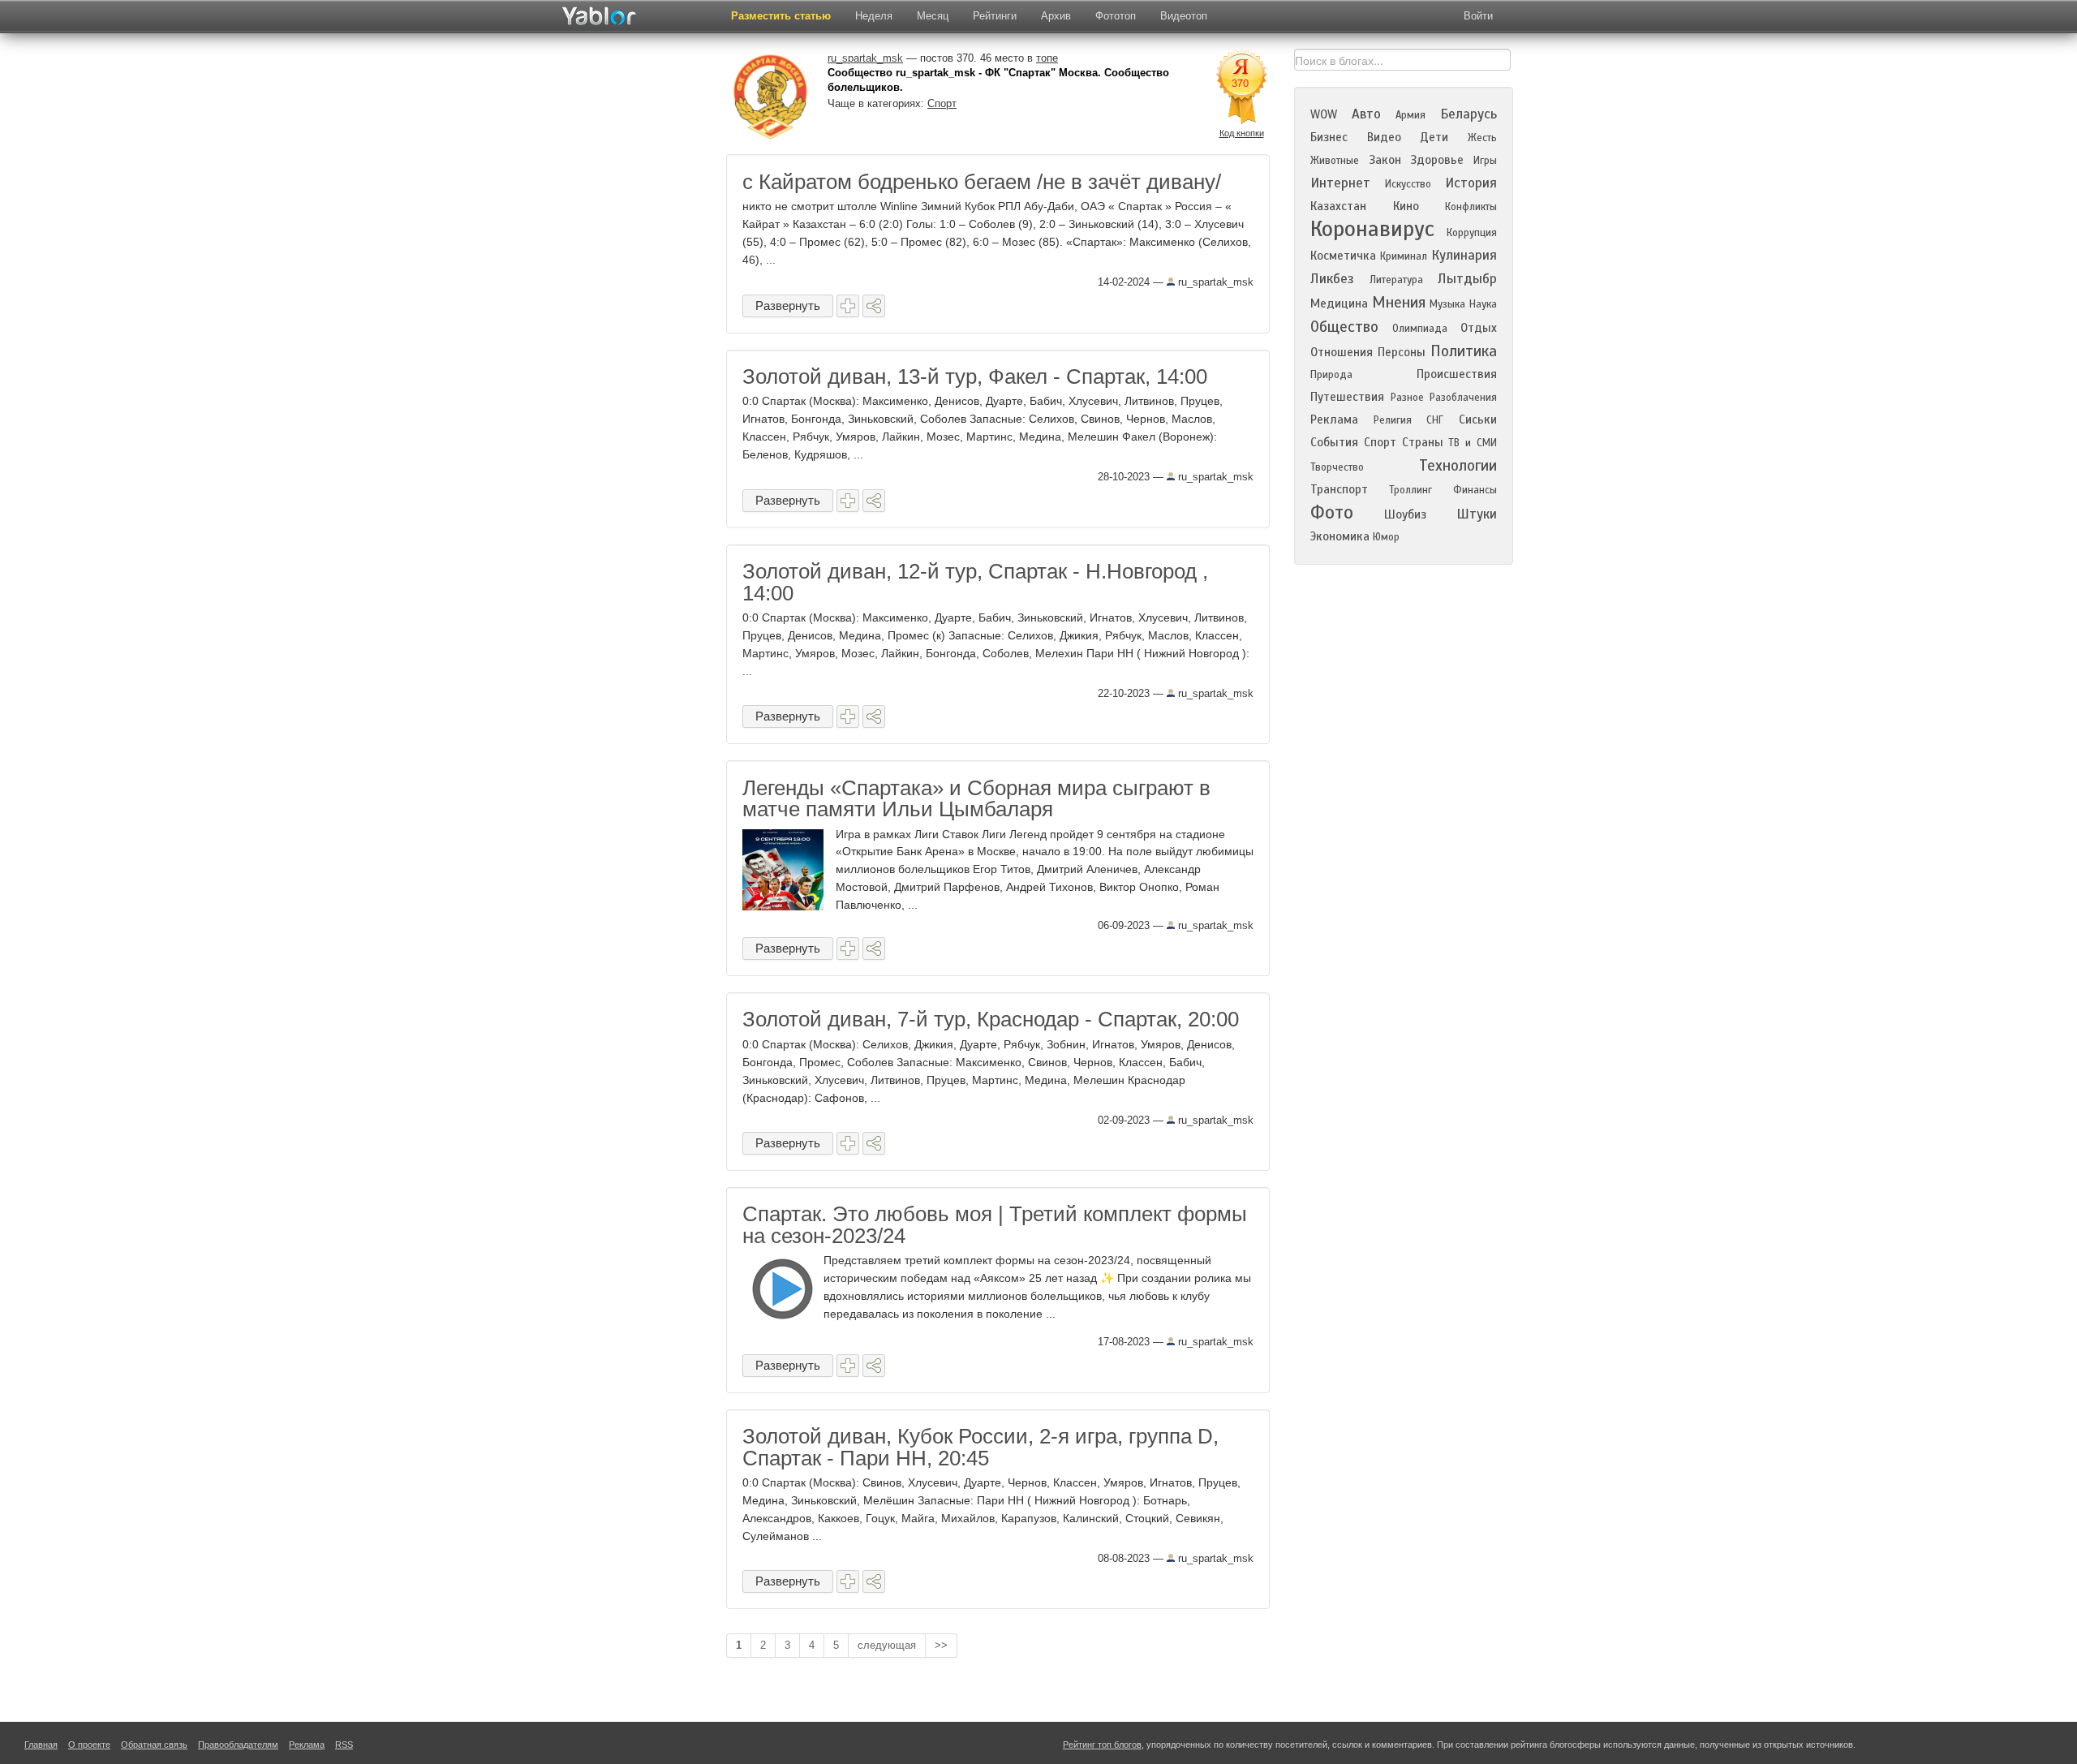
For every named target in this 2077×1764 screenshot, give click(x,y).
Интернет (1340, 183)
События (1334, 442)
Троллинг (1410, 490)
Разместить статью (781, 16)
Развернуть (788, 305)
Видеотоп (1184, 16)
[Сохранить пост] (848, 306)
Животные (1335, 161)
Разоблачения (1463, 398)
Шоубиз (1405, 514)
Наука (1483, 304)
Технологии (1458, 465)
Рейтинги (995, 16)
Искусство (1408, 184)
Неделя (874, 16)
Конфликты (1471, 207)
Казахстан (1338, 206)
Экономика (1340, 536)
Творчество (1337, 467)
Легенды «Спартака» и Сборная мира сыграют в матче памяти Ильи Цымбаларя (976, 798)
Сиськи (1478, 419)
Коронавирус (1372, 229)
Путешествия (1347, 397)
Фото (1332, 512)
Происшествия (1457, 374)
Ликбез (1332, 279)
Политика (1464, 351)
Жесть (1482, 138)
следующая (887, 1645)
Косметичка (1343, 256)
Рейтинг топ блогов (1102, 1745)
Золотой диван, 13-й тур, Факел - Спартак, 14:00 (975, 376)
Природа (1331, 375)
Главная (41, 1745)
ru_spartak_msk (1214, 282)
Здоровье (1437, 160)
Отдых (1479, 328)
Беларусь (1469, 114)
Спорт (942, 103)
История (1471, 183)
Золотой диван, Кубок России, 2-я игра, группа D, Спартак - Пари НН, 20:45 (980, 1447)
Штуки (1477, 514)
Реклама (1334, 419)
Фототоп (1116, 16)
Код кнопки (1242, 133)
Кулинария (1464, 255)
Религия (1393, 420)
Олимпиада (1420, 329)
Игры (1485, 161)
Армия (1410, 115)
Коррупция (1472, 233)
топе (1047, 58)
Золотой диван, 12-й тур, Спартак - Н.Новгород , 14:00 (975, 582)
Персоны (1402, 352)
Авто (1366, 114)
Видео (1384, 137)
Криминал (1404, 256)
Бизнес (1329, 137)
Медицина (1339, 303)
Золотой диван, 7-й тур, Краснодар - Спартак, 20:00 (991, 1019)
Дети (1434, 137)
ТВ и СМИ (1473, 443)
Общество (1344, 327)
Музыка (1447, 304)
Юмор (1386, 537)
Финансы (1475, 490)
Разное (1407, 398)
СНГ (1435, 420)
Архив (1056, 16)
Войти (1478, 16)
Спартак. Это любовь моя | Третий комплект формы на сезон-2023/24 (995, 1224)
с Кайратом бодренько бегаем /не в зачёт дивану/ (982, 182)
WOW (1324, 114)
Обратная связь (154, 1745)
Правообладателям (238, 1745)
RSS (344, 1745)
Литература (1396, 280)
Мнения (1399, 302)
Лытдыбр (1467, 279)
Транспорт (1339, 489)
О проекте (89, 1745)
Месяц (933, 16)
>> (941, 1645)
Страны (1423, 442)
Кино (1406, 206)
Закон (1385, 160)
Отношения (1342, 352)
